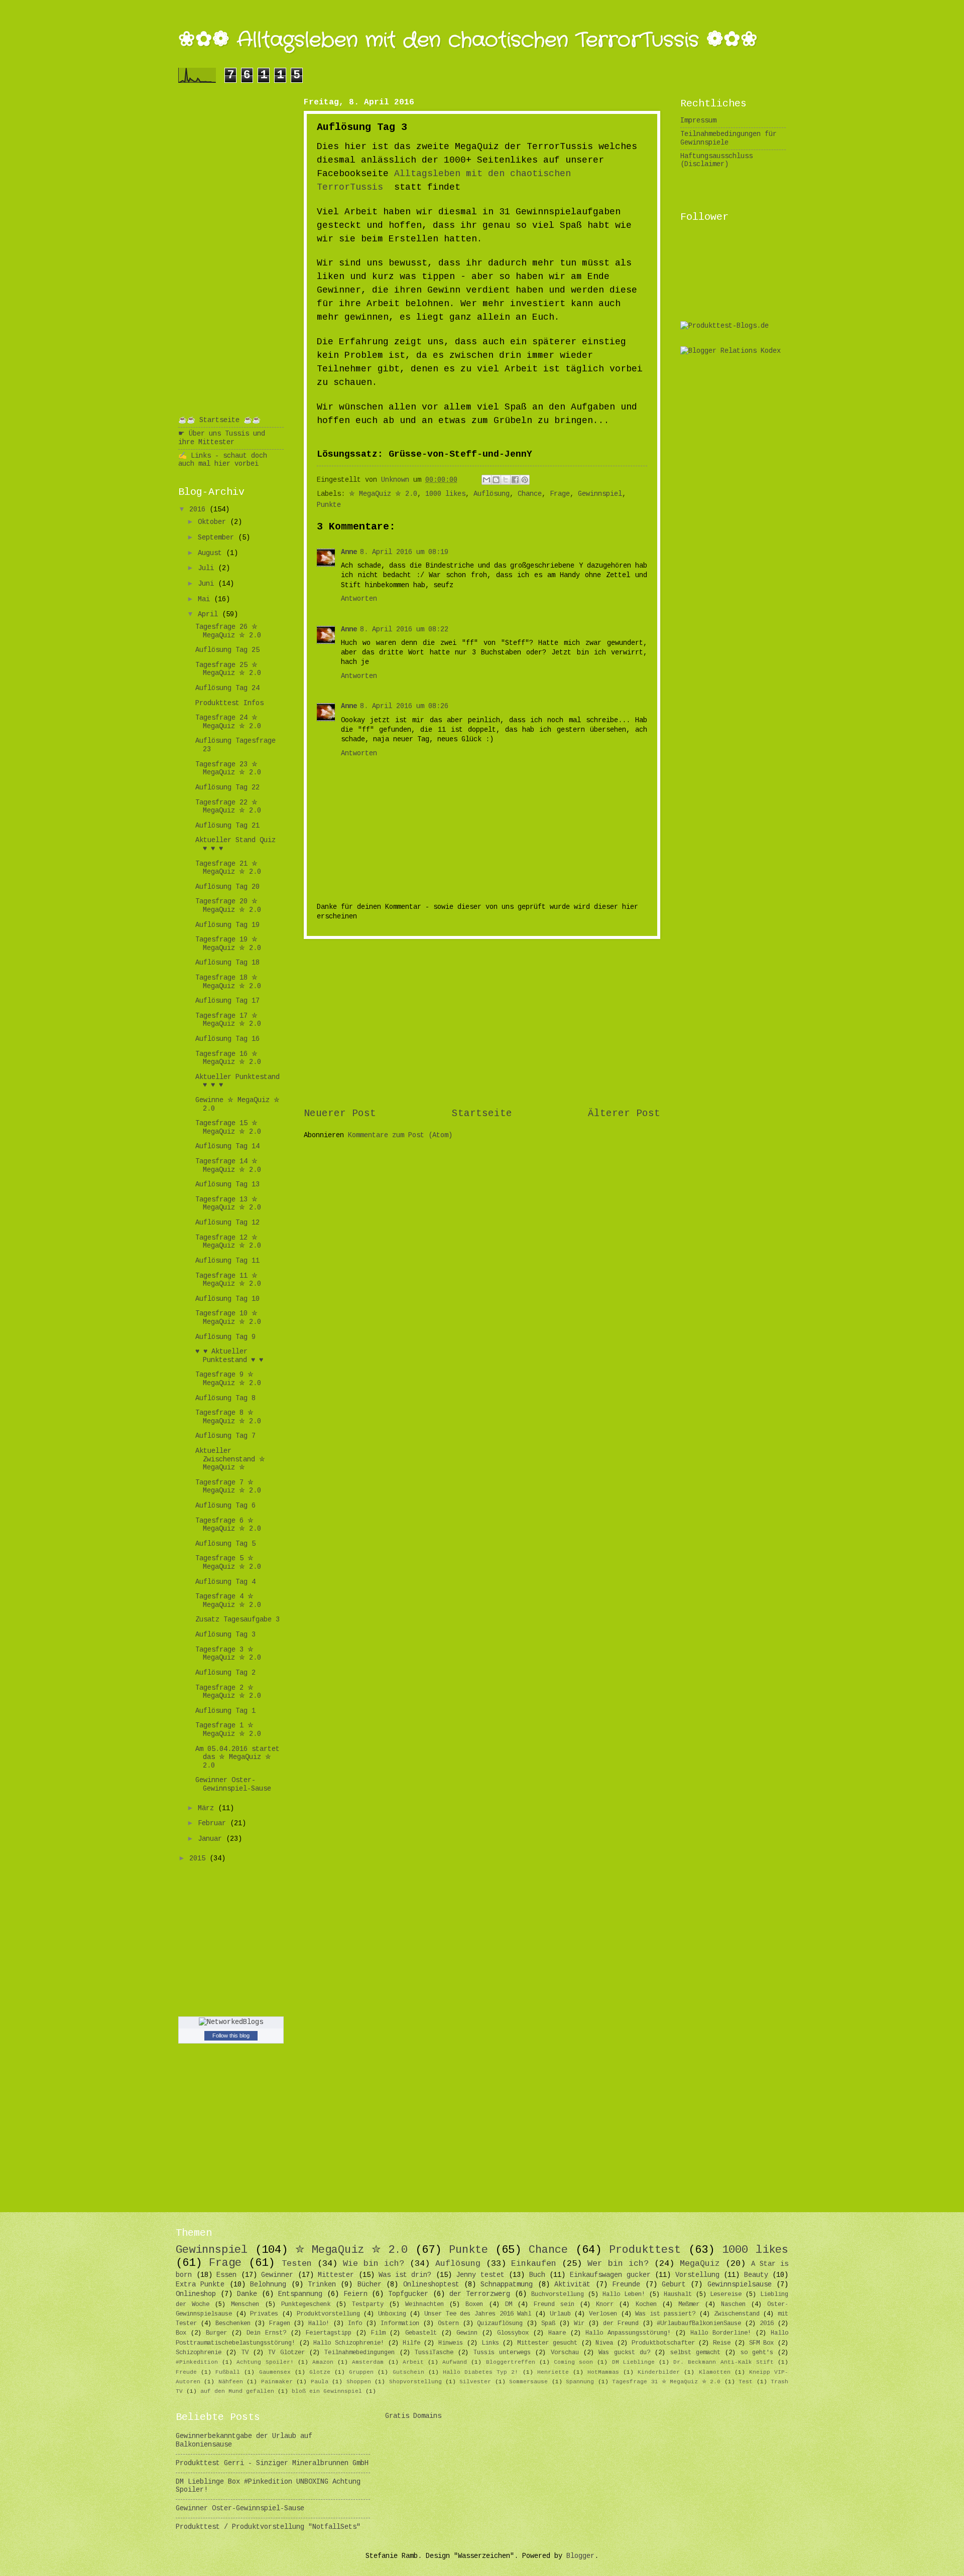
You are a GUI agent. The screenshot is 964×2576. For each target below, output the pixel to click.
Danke (247, 2294)
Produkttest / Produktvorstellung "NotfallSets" (268, 2527)
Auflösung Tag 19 (227, 925)
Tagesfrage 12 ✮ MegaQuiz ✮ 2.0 (228, 1242)
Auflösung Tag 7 (225, 1436)
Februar (214, 1823)
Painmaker (277, 2382)
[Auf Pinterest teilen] (525, 480)
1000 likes (445, 494)
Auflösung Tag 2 (225, 1673)
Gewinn (467, 2333)
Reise (722, 2343)
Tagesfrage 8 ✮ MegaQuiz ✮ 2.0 (228, 1417)
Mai (206, 599)
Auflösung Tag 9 (225, 1337)
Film (378, 2333)
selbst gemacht (695, 2353)
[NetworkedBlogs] (231, 2022)
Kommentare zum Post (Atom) (400, 1135)
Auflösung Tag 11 (227, 1261)
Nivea (604, 2343)
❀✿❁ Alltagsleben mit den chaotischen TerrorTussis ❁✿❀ (468, 40)
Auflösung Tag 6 (225, 1506)
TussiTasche (434, 2353)
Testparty (368, 2304)
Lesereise (726, 2294)
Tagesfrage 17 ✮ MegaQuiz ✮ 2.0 (228, 1020)
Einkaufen (534, 2264)
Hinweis (451, 2343)
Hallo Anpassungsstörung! (628, 2333)
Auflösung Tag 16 (227, 1039)
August (212, 553)
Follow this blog (231, 2036)
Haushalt (678, 2294)
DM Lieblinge (633, 2362)
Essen (226, 2275)
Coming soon (573, 2362)
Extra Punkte (200, 2285)
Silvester (475, 2382)
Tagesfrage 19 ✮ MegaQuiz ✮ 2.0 (228, 944)
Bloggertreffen (511, 2362)
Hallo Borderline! (721, 2333)
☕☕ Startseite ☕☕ (219, 420)
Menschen (245, 2304)
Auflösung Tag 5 (225, 1544)
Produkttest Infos (229, 703)
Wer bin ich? (618, 2264)
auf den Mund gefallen (237, 2391)
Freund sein (554, 2304)
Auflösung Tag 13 (227, 1185)
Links (490, 2343)
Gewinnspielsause (740, 2285)
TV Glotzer (286, 2353)
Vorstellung (697, 2275)
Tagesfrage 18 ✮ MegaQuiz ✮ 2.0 (228, 982)
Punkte (329, 505)
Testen (297, 2264)
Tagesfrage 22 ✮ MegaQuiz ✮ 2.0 (228, 807)
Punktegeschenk (306, 2304)
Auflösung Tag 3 (225, 1635)
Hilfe (411, 2343)
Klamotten (715, 2372)
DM (509, 2304)
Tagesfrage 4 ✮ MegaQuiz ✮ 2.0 (228, 1601)
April (210, 615)
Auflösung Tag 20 (227, 887)
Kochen (646, 2304)
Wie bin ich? (374, 2264)
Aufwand (455, 2362)
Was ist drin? (405, 2275)
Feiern (355, 2294)
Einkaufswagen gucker (610, 2275)
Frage (560, 494)
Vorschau (565, 2353)
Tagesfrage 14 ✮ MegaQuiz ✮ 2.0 (228, 1166)
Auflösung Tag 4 (225, 1582)
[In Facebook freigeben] (515, 480)
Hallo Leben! (624, 2294)
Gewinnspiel (600, 494)
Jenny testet (480, 2275)
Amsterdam (368, 2362)
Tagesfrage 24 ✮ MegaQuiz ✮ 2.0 (228, 722)
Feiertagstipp (329, 2333)
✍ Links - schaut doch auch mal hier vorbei (223, 460)
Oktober (214, 522)
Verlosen (603, 2314)
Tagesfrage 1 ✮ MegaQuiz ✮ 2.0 (228, 1730)
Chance (530, 494)
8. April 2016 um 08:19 (404, 552)
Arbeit (413, 2362)
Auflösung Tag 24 (227, 688)
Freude (186, 2372)
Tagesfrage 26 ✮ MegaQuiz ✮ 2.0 (228, 631)
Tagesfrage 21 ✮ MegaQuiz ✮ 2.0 (228, 868)
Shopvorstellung (415, 2382)
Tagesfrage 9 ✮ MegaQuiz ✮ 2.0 (228, 1379)
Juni (208, 584)
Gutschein (408, 2372)
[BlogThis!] (496, 480)
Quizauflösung (500, 2324)
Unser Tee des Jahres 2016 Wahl (478, 2314)
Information (400, 2324)
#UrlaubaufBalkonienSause (699, 2324)
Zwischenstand (737, 2314)
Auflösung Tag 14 (227, 1146)
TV (245, 2353)
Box (181, 2333)
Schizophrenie (199, 2353)
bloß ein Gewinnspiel (327, 2391)
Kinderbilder (659, 2372)
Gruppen (361, 2372)
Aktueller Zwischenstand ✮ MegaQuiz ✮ (230, 1459)
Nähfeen (231, 2382)
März (208, 1808)
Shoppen (359, 2382)
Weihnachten (425, 2304)
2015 (199, 1859)
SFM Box (762, 2343)
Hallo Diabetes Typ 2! (480, 2372)
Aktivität (572, 2285)
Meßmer (689, 2304)
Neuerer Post (340, 1114)
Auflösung (492, 494)
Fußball (228, 2372)
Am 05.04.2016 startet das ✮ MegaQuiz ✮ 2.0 (237, 1757)
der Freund (621, 2324)
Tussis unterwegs (502, 2353)
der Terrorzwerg (480, 2294)
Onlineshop (196, 2294)
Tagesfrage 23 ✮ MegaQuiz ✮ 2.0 (228, 769)
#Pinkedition (197, 2362)
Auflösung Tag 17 (227, 1001)
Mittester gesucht (547, 2343)
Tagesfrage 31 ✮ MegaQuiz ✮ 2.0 (666, 2382)
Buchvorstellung (558, 2294)
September (218, 538)
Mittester (336, 2275)
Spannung (580, 2382)
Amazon (323, 2362)
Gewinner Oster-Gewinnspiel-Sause (233, 1785)
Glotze (320, 2372)
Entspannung (300, 2294)
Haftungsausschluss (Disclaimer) (716, 161)
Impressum (698, 121)
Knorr (605, 2304)
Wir (579, 2324)
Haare (557, 2333)
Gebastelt (421, 2333)
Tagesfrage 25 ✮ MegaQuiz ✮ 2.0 (228, 669)
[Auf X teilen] (506, 480)
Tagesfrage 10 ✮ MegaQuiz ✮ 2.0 (228, 1318)
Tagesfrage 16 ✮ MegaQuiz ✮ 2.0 (228, 1058)
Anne (349, 552)
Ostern (448, 2324)
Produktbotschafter (663, 2343)
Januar (212, 1839)
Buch (537, 2275)
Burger (216, 2333)
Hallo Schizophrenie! (349, 2343)
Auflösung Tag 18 (227, 963)
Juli (208, 568)
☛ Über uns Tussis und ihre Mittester (222, 438)
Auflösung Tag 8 (225, 1398)
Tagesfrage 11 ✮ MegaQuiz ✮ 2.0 (228, 1280)
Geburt (674, 2285)
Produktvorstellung (328, 2314)
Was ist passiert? (665, 2314)
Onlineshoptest (431, 2285)
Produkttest (645, 2250)
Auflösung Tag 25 (227, 650)
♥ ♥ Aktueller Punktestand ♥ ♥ (229, 1356)
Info (355, 2324)
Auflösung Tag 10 (227, 1299)
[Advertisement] (482, 1023)
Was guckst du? (624, 2353)
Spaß (548, 2324)
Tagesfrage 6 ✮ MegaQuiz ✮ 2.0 (228, 1525)
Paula (320, 2382)
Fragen (280, 2324)
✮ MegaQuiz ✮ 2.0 (383, 494)
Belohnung (268, 2285)
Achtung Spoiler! (265, 2362)
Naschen (733, 2304)
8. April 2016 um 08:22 (404, 630)
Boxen (474, 2304)
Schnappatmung (507, 2285)
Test (746, 2382)
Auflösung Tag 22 (227, 788)
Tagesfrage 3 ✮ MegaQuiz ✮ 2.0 (228, 1654)
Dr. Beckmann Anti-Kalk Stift (724, 2362)
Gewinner (277, 2275)
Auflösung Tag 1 (225, 1711)
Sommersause (528, 2382)
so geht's (757, 2353)
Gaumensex (275, 2372)
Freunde (626, 2285)
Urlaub (560, 2314)
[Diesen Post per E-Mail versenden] (487, 480)
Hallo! (319, 2324)
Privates (264, 2314)
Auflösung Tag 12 (227, 1223)
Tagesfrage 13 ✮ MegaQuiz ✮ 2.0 (228, 1204)
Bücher (370, 2285)
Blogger (580, 2556)
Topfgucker (408, 2294)
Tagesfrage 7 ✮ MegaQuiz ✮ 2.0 (228, 1487)
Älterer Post (624, 1114)
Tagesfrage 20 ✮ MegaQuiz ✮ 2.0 (228, 906)
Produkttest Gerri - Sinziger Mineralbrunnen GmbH (272, 2463)
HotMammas (603, 2372)
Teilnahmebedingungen (359, 2353)
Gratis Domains (413, 2416)
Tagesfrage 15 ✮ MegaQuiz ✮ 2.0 (228, 1128)
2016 (199, 510)
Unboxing (392, 2314)
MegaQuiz (700, 2264)
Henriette (553, 2372)
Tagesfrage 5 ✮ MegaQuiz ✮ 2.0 (228, 1563)
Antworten (359, 599)
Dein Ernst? (266, 2333)
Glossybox (513, 2333)
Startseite (482, 1114)
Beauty (756, 2275)
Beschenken (233, 2324)
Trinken (322, 2285)
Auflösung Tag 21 (227, 826)
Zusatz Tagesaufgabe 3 (237, 1620)
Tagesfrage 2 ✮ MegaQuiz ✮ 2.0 (228, 1692)
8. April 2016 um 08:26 (404, 706)
